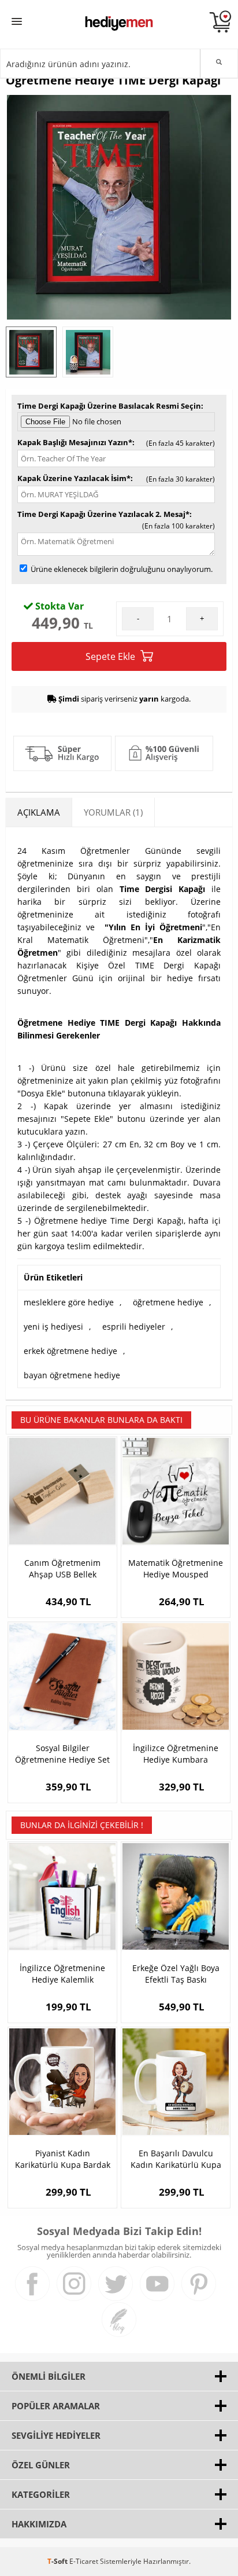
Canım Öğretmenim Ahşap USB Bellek (62, 1568)
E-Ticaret (84, 2561)
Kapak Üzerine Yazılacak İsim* (74, 478)
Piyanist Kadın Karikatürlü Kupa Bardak (63, 2159)
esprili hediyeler (134, 1326)
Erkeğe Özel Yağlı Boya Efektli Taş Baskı (176, 1974)
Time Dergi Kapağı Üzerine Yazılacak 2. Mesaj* (103, 514)
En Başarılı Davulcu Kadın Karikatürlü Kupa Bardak (176, 2159)
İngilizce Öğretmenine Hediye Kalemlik (62, 1974)
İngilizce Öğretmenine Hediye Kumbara (176, 1754)
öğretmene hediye (168, 1302)
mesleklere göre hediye (69, 1302)
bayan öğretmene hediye (72, 1375)
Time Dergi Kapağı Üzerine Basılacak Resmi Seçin (109, 406)
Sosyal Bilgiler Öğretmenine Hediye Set (62, 1754)
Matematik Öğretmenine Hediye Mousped (176, 1568)
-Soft (58, 2561)
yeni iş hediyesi (53, 1326)
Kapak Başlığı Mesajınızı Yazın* (75, 442)
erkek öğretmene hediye (70, 1351)
